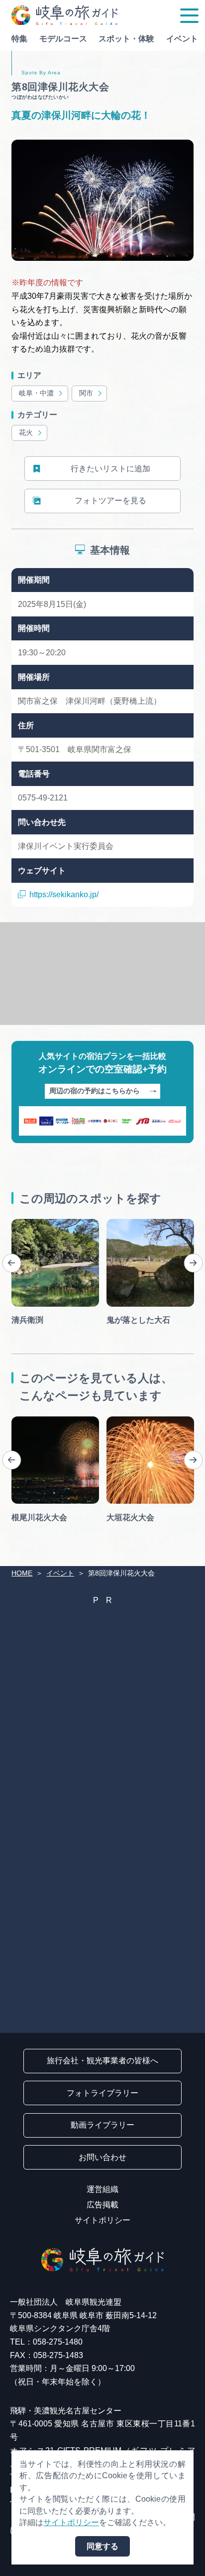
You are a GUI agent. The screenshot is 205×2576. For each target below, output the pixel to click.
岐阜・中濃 (36, 393)
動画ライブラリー (102, 2125)
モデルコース (63, 39)
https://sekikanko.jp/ (64, 894)
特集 (19, 39)
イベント (182, 39)
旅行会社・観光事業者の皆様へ (102, 2061)
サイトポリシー (102, 2220)
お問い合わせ (102, 2157)
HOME (22, 1573)
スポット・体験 (126, 39)
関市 (86, 393)
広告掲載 (102, 2205)
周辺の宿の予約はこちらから (95, 1091)
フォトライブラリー (102, 2093)
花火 (26, 433)
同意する (102, 2546)
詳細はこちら (35, 1420)
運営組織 (102, 2189)
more (20, 1223)
